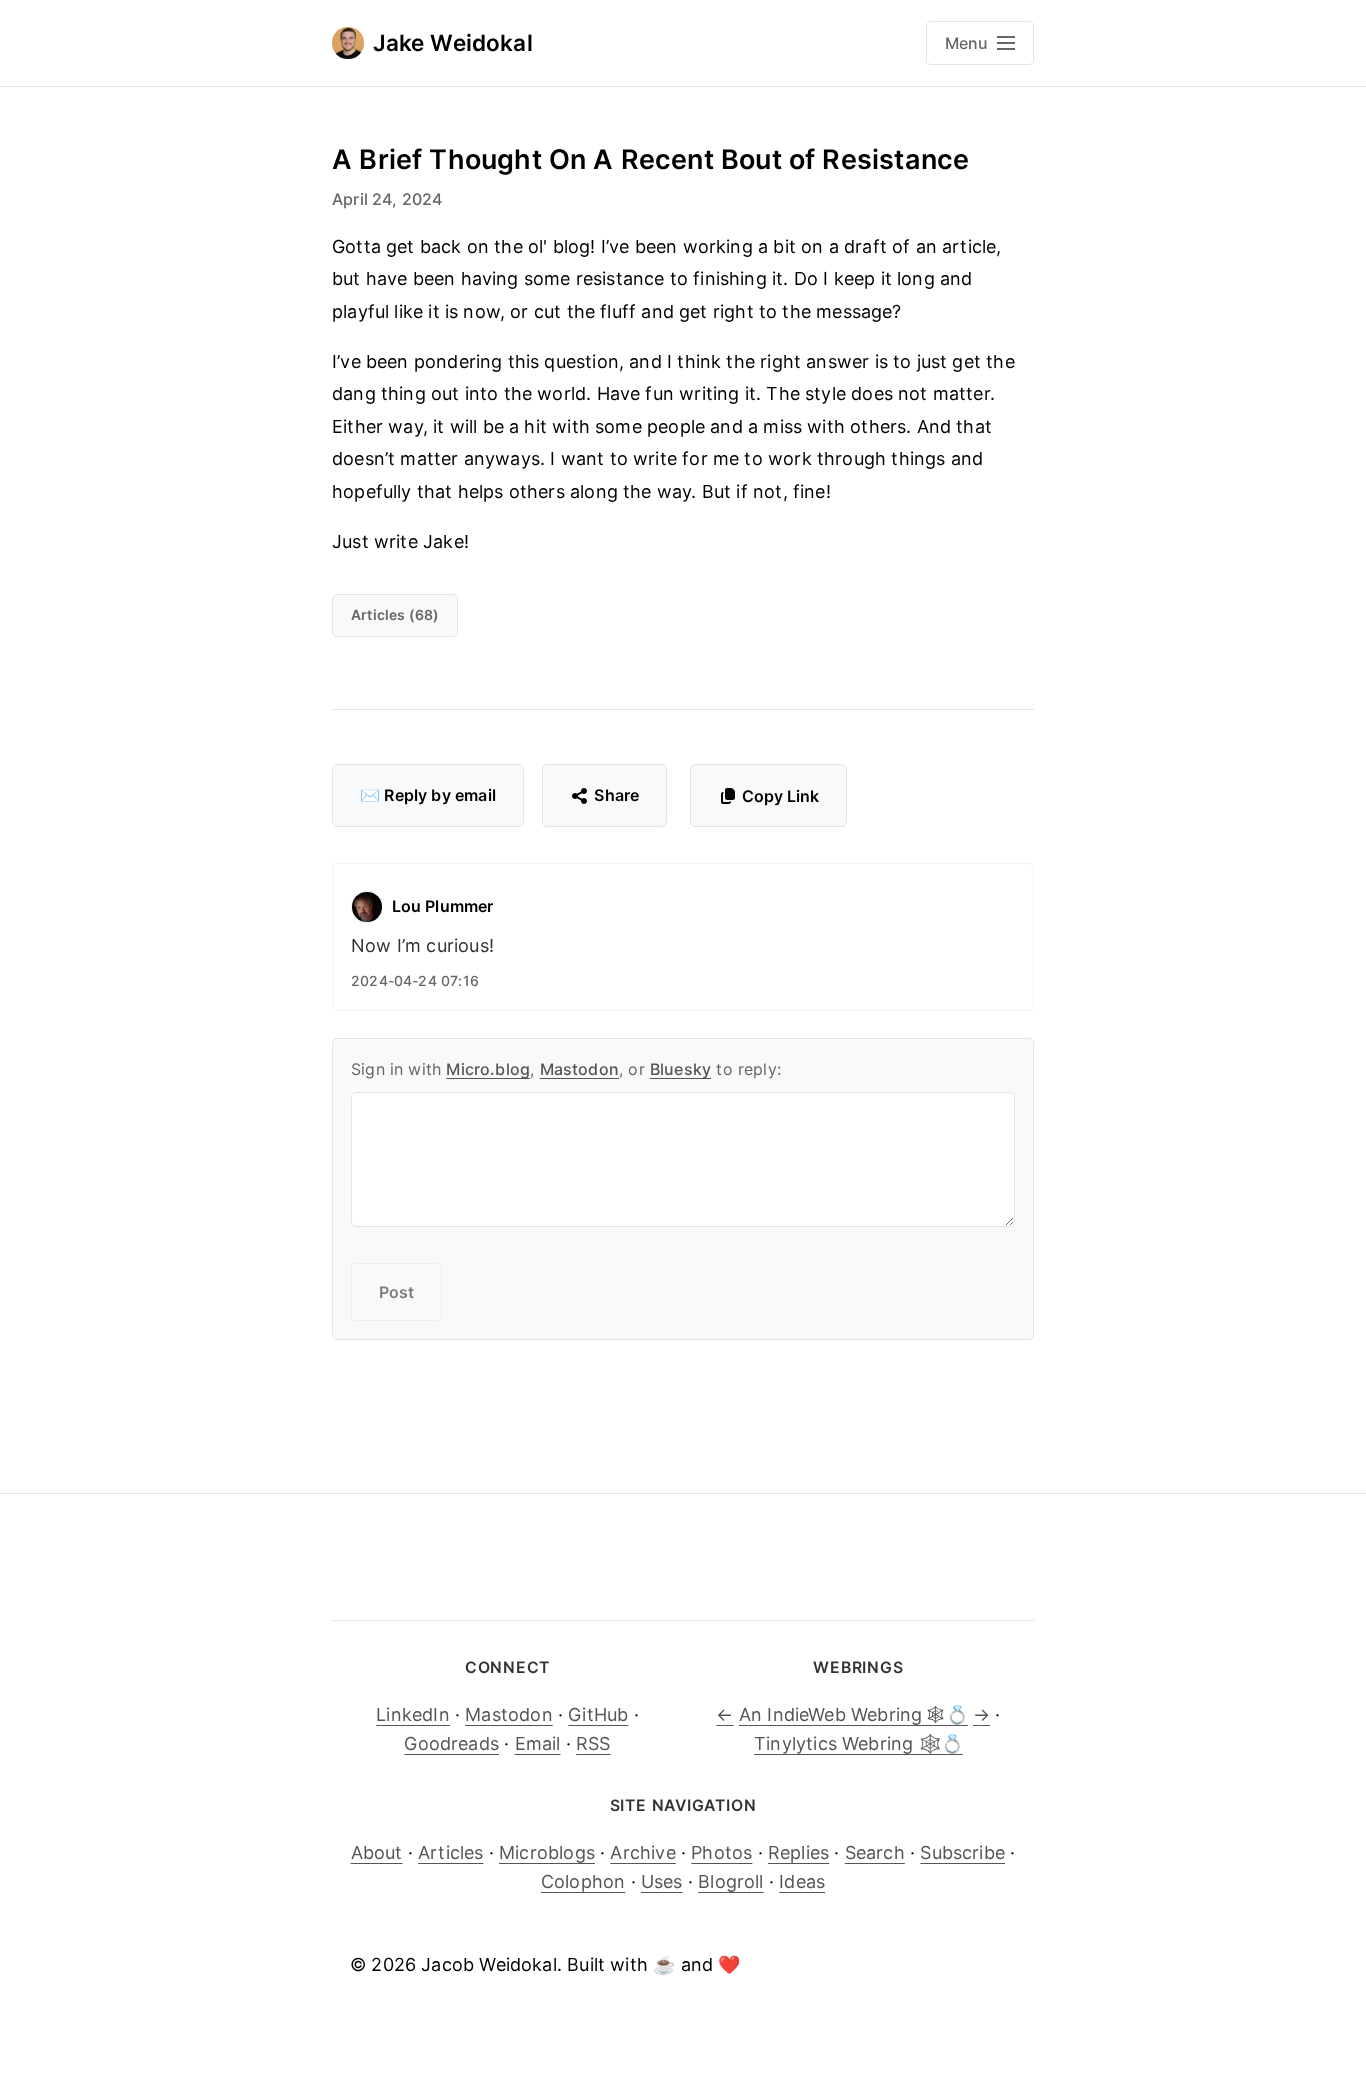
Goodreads (451, 1743)
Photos (721, 1852)
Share (616, 795)
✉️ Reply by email (428, 795)
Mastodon (579, 1069)
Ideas (802, 1881)
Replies (798, 1852)
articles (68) (395, 614)
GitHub (598, 1714)
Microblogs (547, 1852)
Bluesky (680, 1069)
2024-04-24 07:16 (415, 980)
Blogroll (730, 1881)
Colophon (583, 1881)
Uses (662, 1881)
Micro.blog (488, 1069)
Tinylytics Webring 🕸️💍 (858, 1743)
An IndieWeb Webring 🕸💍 (853, 1714)
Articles (450, 1852)
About (377, 1852)
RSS (593, 1743)
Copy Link (780, 796)
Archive (642, 1852)
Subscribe (962, 1852)
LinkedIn (412, 1714)
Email (538, 1743)
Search (875, 1852)
